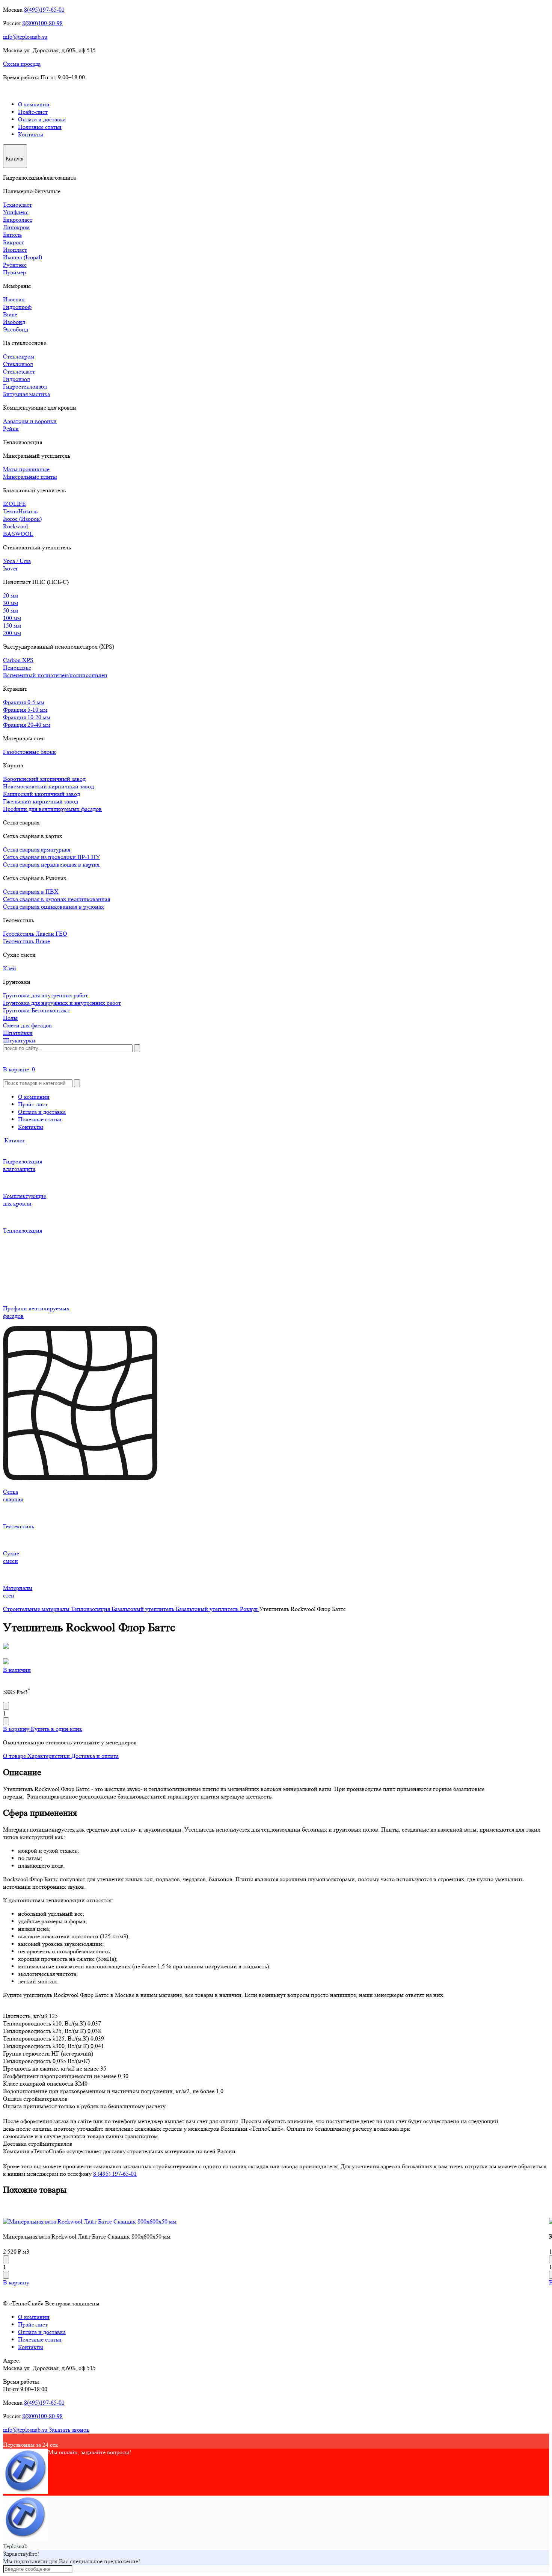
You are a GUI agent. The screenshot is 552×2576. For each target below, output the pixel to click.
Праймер (14, 272)
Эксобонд (16, 329)
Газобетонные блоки (29, 752)
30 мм (11, 603)
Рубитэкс (15, 265)
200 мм (12, 633)
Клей (10, 968)
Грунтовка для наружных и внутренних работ (62, 1003)
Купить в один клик (57, 1729)
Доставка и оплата (95, 1756)
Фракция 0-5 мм (24, 702)
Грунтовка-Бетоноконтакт (36, 1010)
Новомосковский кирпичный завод (48, 786)
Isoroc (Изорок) (22, 519)
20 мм (11, 595)
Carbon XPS (18, 660)
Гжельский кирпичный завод (41, 801)
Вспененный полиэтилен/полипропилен (55, 675)
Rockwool (15, 526)
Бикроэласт (18, 220)
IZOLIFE (14, 504)
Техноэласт (17, 205)
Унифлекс (16, 212)
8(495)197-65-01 (44, 10)
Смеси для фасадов (27, 1025)
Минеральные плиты (30, 477)
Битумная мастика (26, 394)
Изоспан (14, 299)
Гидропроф (17, 307)
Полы (10, 1018)
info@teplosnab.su (25, 37)
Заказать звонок (69, 2430)
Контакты (31, 134)
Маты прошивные (26, 469)
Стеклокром (19, 356)
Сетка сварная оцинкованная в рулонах (54, 907)
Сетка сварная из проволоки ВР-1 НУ (51, 857)
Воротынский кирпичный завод (44, 779)
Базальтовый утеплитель (144, 1609)
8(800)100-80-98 (42, 23)
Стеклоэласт (19, 371)
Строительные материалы (37, 1609)
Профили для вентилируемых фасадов (52, 809)
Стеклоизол (18, 364)
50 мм (11, 610)
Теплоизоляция (91, 1609)
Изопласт (15, 250)
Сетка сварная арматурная (37, 849)
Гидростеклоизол (25, 386)
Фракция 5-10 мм (25, 710)
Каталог (15, 1140)
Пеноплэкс (17, 668)
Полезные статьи (40, 127)
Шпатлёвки (18, 1033)
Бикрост (14, 242)
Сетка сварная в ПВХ (31, 892)
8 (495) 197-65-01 (115, 2174)
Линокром (16, 227)
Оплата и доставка (42, 119)
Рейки (11, 429)
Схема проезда (22, 64)
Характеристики (49, 1756)
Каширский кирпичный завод (41, 794)
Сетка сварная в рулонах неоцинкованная (57, 899)
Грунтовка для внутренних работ (45, 995)
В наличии (17, 1670)
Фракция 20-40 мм (27, 725)
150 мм (12, 625)
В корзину (17, 1729)
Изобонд (14, 322)
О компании (34, 104)
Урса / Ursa (17, 561)
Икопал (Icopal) (23, 257)
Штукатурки (19, 1040)
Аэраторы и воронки (30, 421)
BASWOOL (18, 534)
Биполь (12, 235)
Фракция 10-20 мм (27, 717)
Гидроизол (17, 379)
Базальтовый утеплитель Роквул (217, 1609)
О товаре (15, 1756)
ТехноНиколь (20, 511)
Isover (10, 568)
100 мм (12, 618)
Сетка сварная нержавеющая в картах (51, 864)
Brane (10, 314)
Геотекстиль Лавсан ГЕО (35, 934)
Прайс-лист (33, 112)
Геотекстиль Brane (26, 941)
